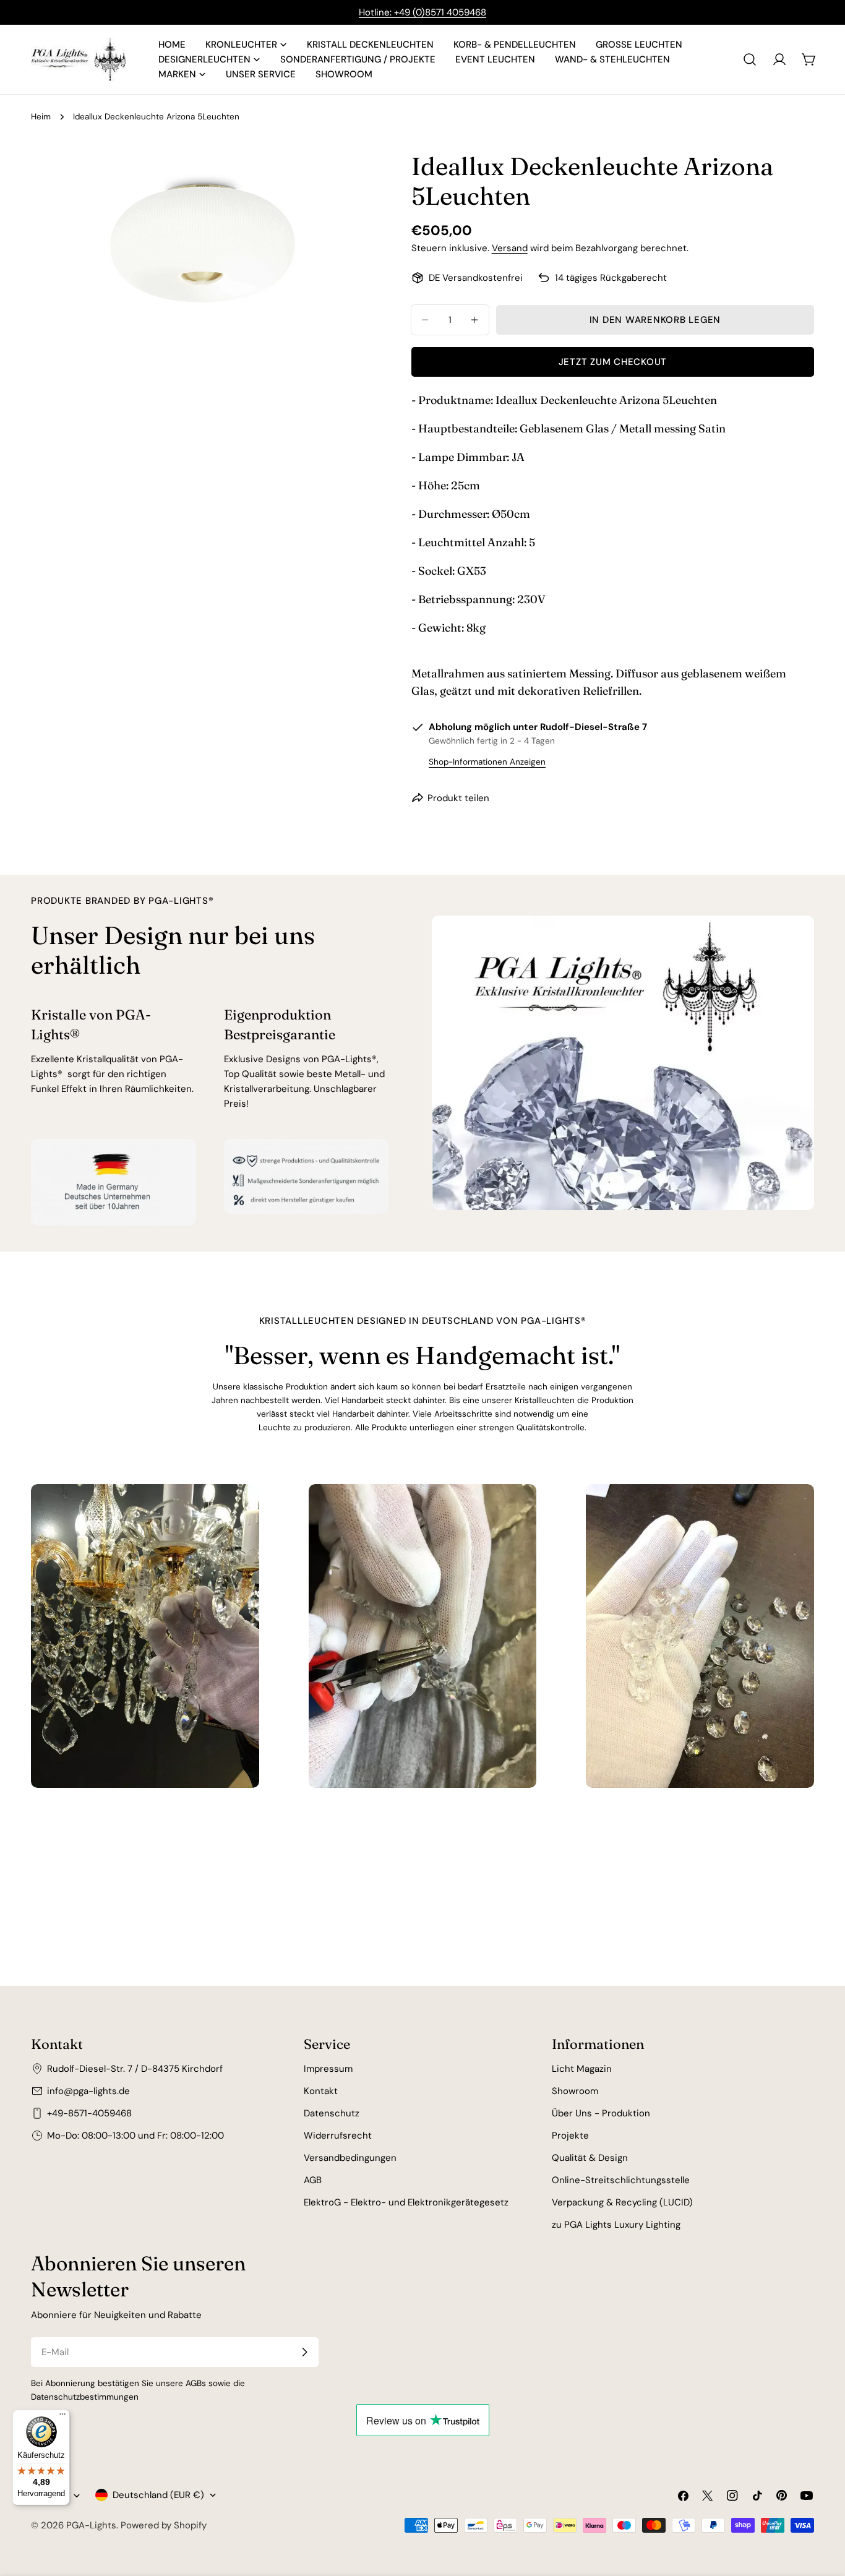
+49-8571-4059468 (89, 2113)
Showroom (575, 2091)
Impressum (328, 2069)
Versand (510, 248)
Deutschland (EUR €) (158, 2495)
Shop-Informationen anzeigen (487, 762)
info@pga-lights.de (88, 2091)
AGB (313, 2180)
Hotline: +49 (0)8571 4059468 (422, 12)
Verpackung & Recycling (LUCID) (622, 2202)
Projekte (570, 2136)
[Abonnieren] (304, 2352)
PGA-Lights (91, 2525)
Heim (41, 117)
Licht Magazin (582, 2069)
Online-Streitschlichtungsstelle (621, 2180)
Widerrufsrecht (338, 2136)
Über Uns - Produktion (601, 2113)
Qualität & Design (590, 2158)
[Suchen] (750, 59)
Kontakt (321, 2091)
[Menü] (62, 2417)
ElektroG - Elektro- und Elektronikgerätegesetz (406, 2202)
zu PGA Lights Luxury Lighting (616, 2225)
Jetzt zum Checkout (613, 362)
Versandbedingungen (350, 2158)
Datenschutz (332, 2113)
